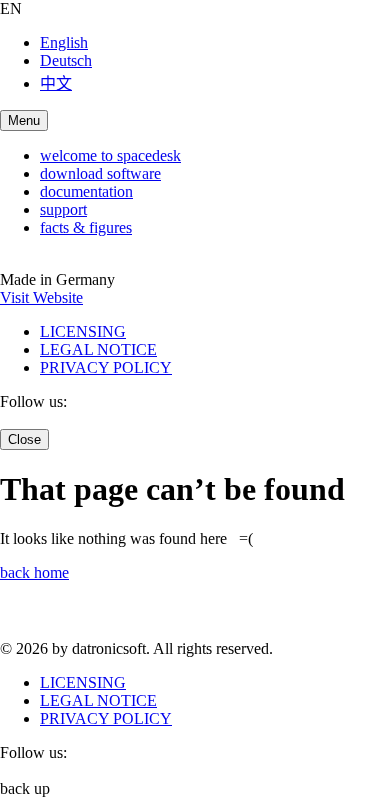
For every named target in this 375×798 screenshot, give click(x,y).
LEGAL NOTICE (98, 349)
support (63, 209)
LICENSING (83, 331)
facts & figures (86, 227)
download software (100, 173)
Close (24, 439)
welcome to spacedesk (110, 155)
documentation (86, 191)
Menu (24, 120)
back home (34, 572)
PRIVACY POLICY (106, 367)
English (64, 42)
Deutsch (66, 60)
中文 (56, 83)
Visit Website (41, 297)
